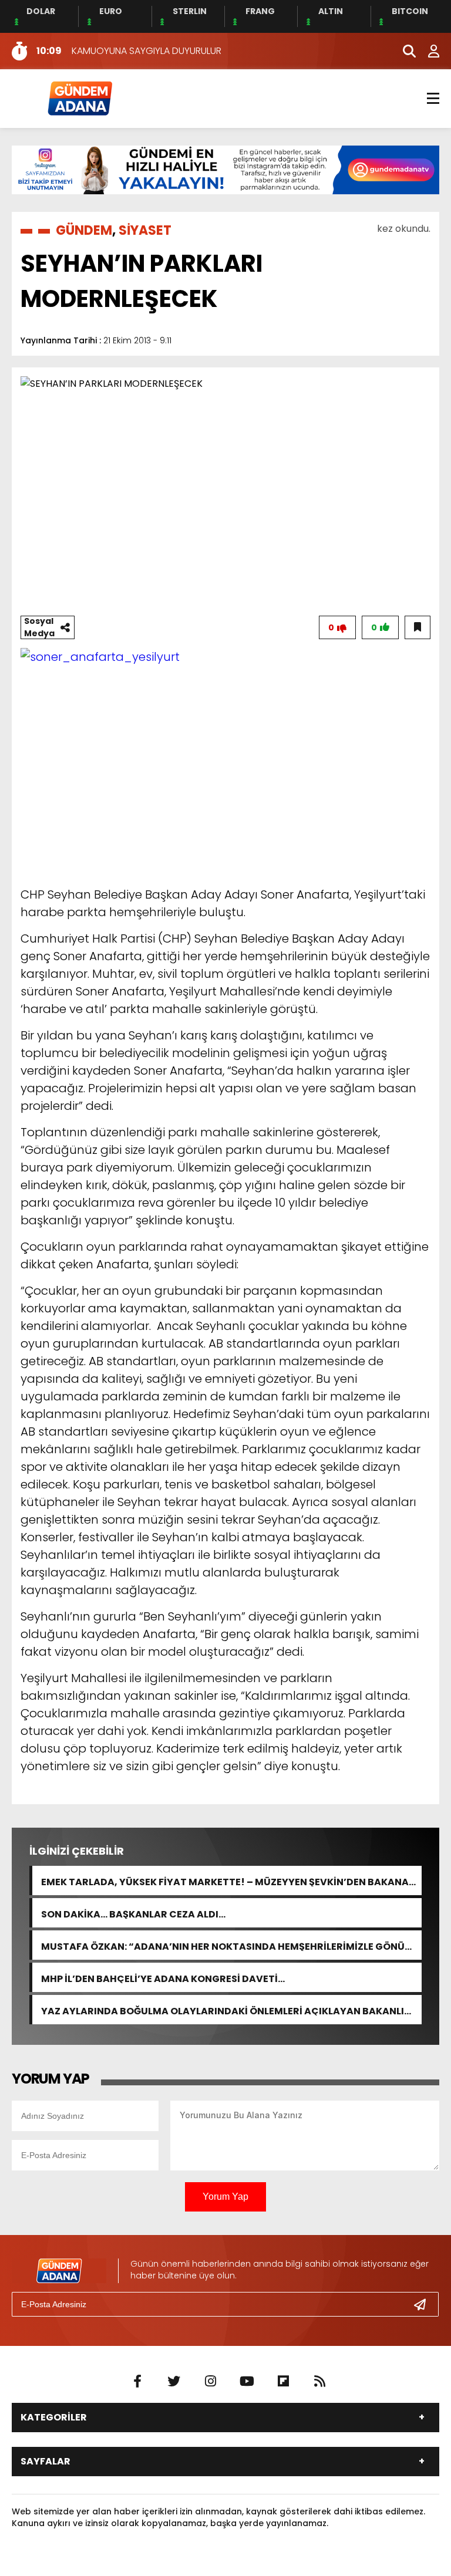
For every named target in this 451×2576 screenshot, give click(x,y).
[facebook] (137, 2382)
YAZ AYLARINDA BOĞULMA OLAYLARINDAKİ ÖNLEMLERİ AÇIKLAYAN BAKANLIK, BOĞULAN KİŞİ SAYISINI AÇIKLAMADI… (227, 2010)
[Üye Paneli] (428, 51)
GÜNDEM (84, 230)
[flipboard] (283, 2382)
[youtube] (247, 2382)
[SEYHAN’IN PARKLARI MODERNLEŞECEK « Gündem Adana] (79, 98)
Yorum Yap (225, 2197)
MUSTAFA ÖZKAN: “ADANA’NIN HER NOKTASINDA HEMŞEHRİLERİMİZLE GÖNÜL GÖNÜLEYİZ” (225, 1945)
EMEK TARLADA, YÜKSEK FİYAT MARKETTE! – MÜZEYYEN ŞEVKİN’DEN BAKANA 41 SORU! (225, 1881)
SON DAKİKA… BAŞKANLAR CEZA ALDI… (133, 1913)
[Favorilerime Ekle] (418, 627)
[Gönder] (425, 2304)
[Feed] (319, 2382)
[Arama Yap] (404, 51)
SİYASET (145, 230)
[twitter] (174, 2382)
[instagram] (210, 2382)
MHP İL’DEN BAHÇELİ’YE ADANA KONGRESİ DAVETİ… (163, 1978)
